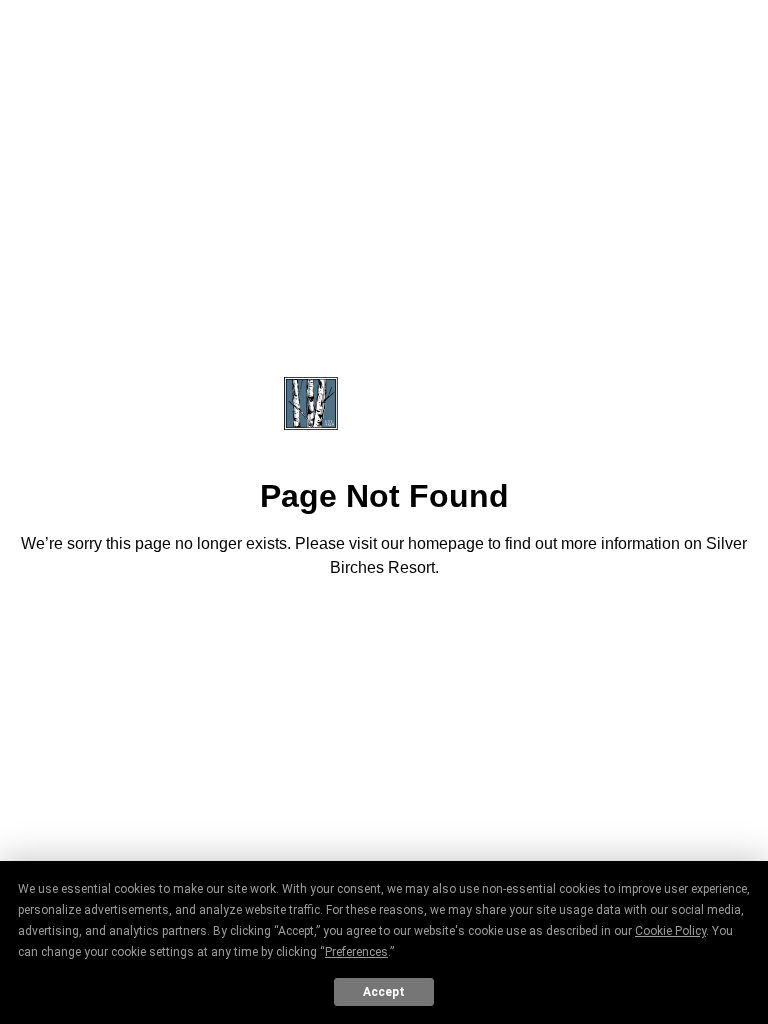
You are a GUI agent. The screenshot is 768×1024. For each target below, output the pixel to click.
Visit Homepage (384, 623)
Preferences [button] (356, 952)
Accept (384, 992)
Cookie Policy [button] (670, 931)
